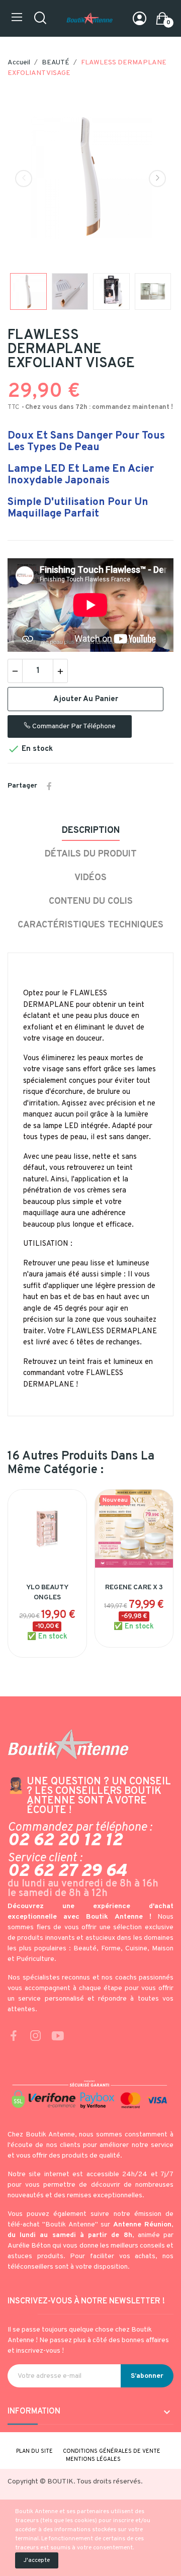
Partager (49, 786)
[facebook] (14, 2037)
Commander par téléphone (73, 726)
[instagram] (36, 2037)
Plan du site (34, 2451)
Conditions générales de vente (112, 2451)
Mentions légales (93, 2459)
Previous (24, 179)
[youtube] (58, 2037)
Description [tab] (91, 831)
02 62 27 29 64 (67, 1871)
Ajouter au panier (86, 699)
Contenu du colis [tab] (91, 901)
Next (157, 179)
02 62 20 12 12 (65, 1841)
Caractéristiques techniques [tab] (90, 925)
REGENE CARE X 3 (134, 1587)
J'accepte (37, 2560)
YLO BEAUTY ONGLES (47, 1593)
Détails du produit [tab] (91, 854)
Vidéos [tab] (90, 878)
